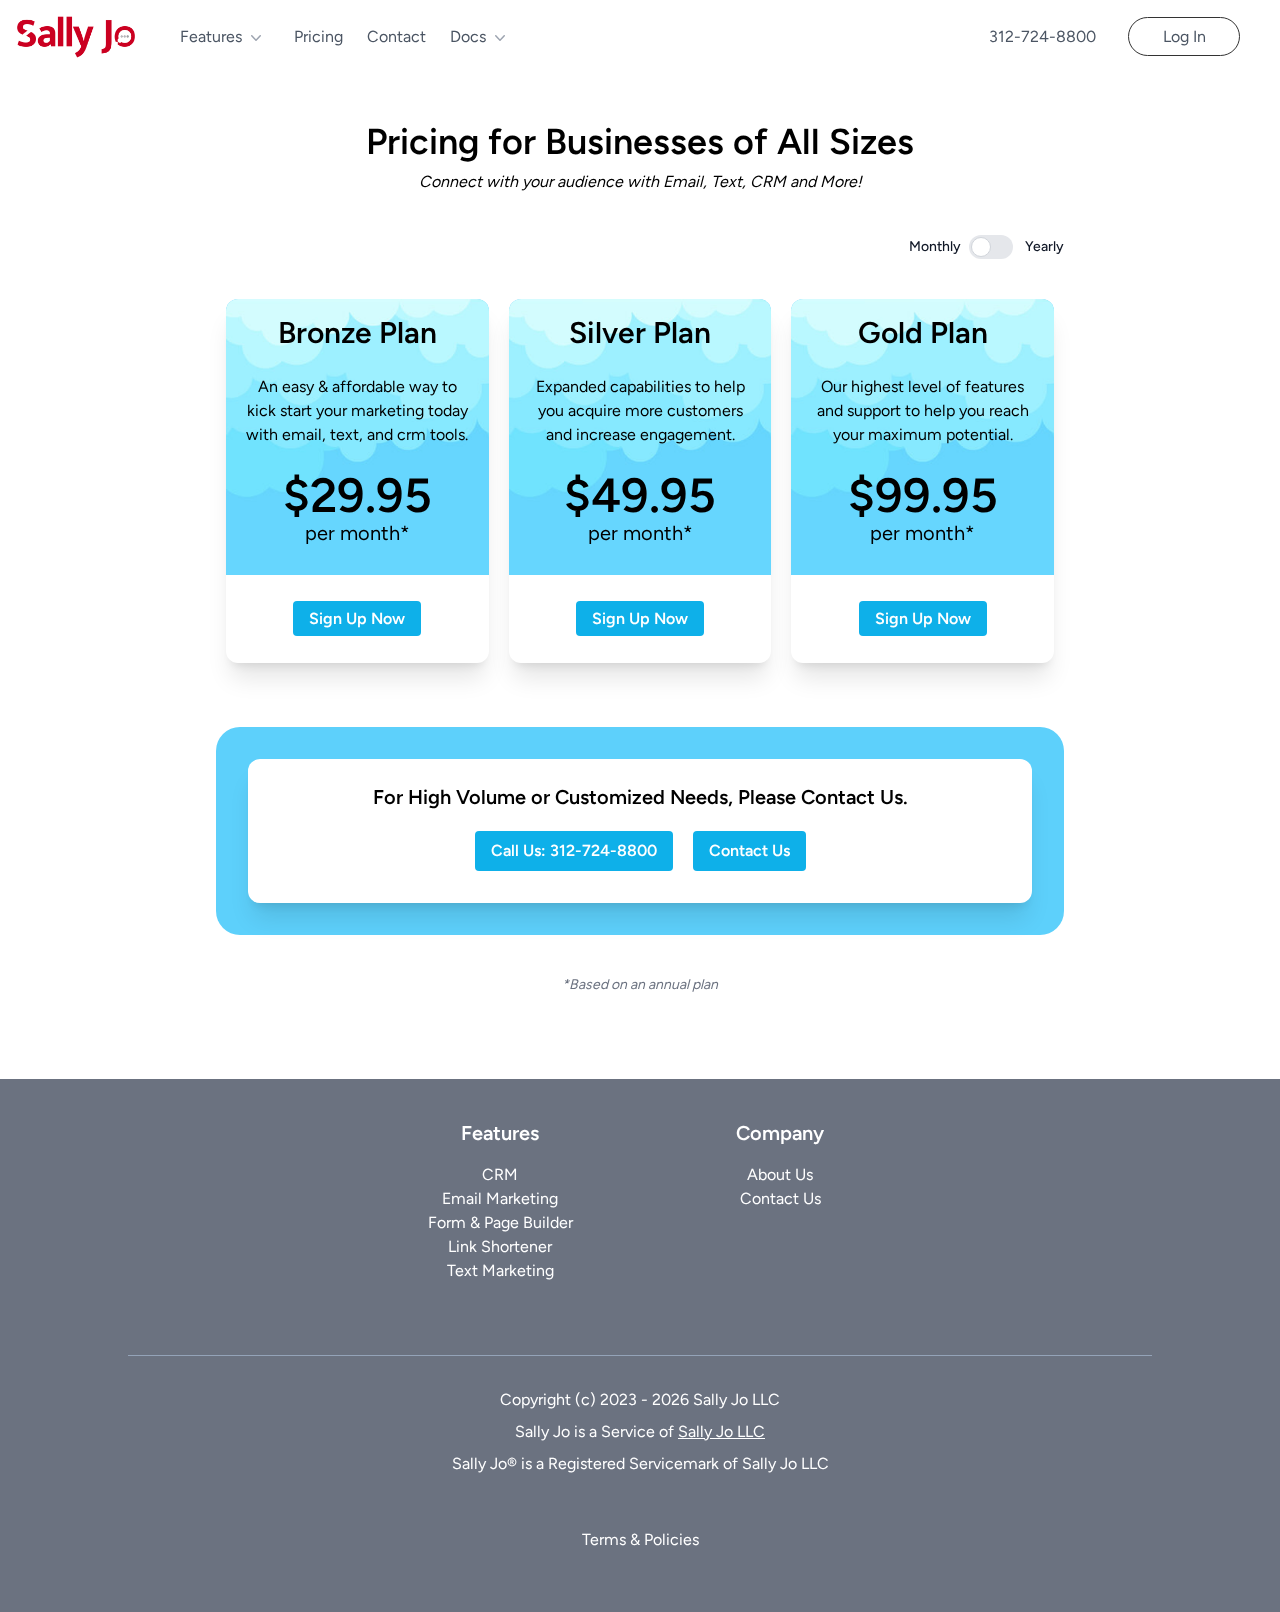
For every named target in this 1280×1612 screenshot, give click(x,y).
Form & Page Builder (500, 1222)
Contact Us (749, 850)
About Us (780, 1174)
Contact (396, 36)
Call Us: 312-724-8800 (574, 850)
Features (213, 36)
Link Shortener (500, 1246)
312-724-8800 (1042, 36)
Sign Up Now (357, 618)
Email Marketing (500, 1198)
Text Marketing (500, 1270)
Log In (1184, 36)
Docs (470, 36)
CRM (500, 1174)
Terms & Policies (640, 1539)
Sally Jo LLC (721, 1431)
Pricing (318, 36)
